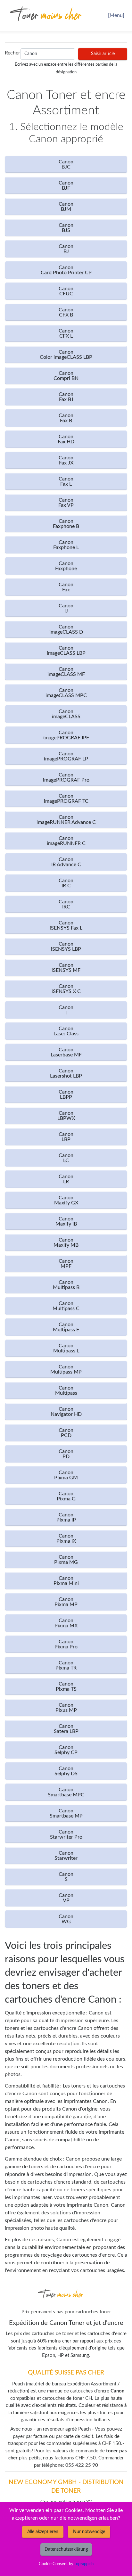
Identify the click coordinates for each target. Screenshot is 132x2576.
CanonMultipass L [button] (66, 1348)
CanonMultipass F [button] (66, 1327)
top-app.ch (84, 2564)
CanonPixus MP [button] (66, 1708)
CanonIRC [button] (66, 904)
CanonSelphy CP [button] (66, 1750)
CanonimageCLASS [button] (66, 714)
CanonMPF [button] (66, 1264)
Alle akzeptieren (43, 2532)
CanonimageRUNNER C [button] (66, 841)
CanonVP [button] (66, 1898)
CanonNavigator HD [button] (66, 1412)
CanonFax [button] (66, 587)
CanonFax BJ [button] (66, 397)
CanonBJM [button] (66, 207)
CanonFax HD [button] (66, 439)
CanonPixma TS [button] (66, 1686)
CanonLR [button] (66, 1179)
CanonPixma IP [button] (66, 1517)
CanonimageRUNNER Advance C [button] (66, 820)
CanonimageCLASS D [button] (66, 629)
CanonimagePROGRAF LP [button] (66, 756)
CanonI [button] (66, 1010)
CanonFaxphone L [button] (66, 545)
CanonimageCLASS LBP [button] (66, 651)
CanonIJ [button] (66, 608)
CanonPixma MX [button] (66, 1623)
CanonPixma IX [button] (66, 1538)
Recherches (11, 53)
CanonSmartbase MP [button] (66, 1813)
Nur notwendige (89, 2532)
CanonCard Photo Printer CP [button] (66, 270)
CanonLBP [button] (66, 1137)
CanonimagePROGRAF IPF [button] (66, 735)
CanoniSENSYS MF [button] (66, 968)
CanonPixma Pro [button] (66, 1644)
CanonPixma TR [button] (66, 1665)
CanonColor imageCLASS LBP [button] (66, 355)
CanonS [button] (66, 1877)
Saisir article (103, 54)
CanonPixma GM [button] (66, 1475)
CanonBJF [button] (66, 185)
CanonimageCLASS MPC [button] (66, 693)
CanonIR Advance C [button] (66, 862)
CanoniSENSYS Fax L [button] (66, 925)
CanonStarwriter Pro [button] (66, 1834)
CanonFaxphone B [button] (66, 524)
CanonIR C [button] (66, 883)
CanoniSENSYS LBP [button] (66, 947)
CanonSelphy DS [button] (66, 1771)
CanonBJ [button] (66, 249)
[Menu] (116, 15)
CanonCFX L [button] (66, 333)
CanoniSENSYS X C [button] (66, 989)
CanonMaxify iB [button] (66, 1221)
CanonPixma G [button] (66, 1496)
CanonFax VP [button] (66, 503)
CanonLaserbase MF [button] (66, 1052)
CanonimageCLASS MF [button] (66, 672)
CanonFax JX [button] (66, 460)
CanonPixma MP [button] (66, 1602)
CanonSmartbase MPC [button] (66, 1792)
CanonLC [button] (66, 1158)
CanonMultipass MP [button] (66, 1369)
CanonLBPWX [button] (66, 1116)
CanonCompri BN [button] (66, 376)
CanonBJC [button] (66, 164)
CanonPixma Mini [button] (66, 1581)
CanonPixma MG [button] (66, 1560)
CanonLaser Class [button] (66, 1031)
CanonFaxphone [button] (66, 566)
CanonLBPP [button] (66, 1095)
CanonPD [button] (66, 1454)
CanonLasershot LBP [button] (66, 1073)
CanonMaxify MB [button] (66, 1243)
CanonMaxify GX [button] (66, 1200)
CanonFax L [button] (66, 481)
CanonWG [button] (66, 1919)
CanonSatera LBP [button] (66, 1729)
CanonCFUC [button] (66, 291)
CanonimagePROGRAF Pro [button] (66, 777)
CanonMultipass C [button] (66, 1306)
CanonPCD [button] (66, 1433)
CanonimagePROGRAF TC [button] (66, 799)
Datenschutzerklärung (66, 2549)
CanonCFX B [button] (66, 312)
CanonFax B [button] (66, 418)
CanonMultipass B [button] (66, 1285)
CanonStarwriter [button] (66, 1856)
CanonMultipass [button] (66, 1391)
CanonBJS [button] (66, 228)
